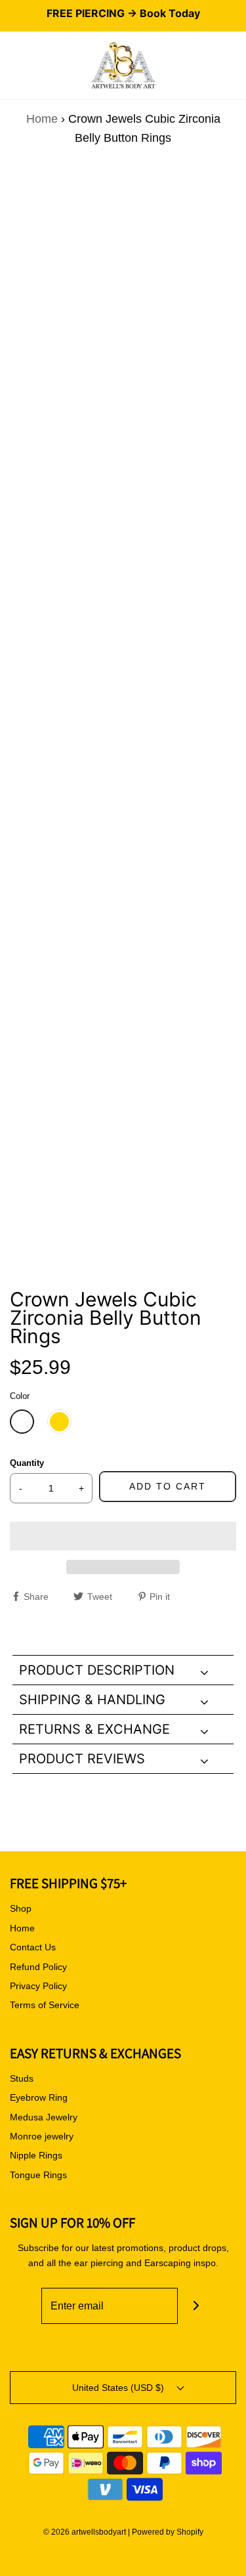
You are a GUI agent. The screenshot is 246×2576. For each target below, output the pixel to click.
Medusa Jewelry (44, 2117)
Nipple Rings (36, 2155)
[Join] (196, 2306)
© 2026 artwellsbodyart (85, 2532)
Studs (22, 2078)
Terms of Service (45, 2005)
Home (42, 119)
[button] (123, 1536)
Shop (21, 1908)
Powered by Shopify (168, 2532)
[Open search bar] (25, 66)
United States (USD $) (119, 2388)
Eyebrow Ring (39, 2097)
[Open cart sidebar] (236, 66)
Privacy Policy (38, 1986)
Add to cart (168, 1486)
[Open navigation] (10, 66)
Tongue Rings (38, 2175)
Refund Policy (38, 1967)
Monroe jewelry (42, 2136)
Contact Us (33, 1947)
